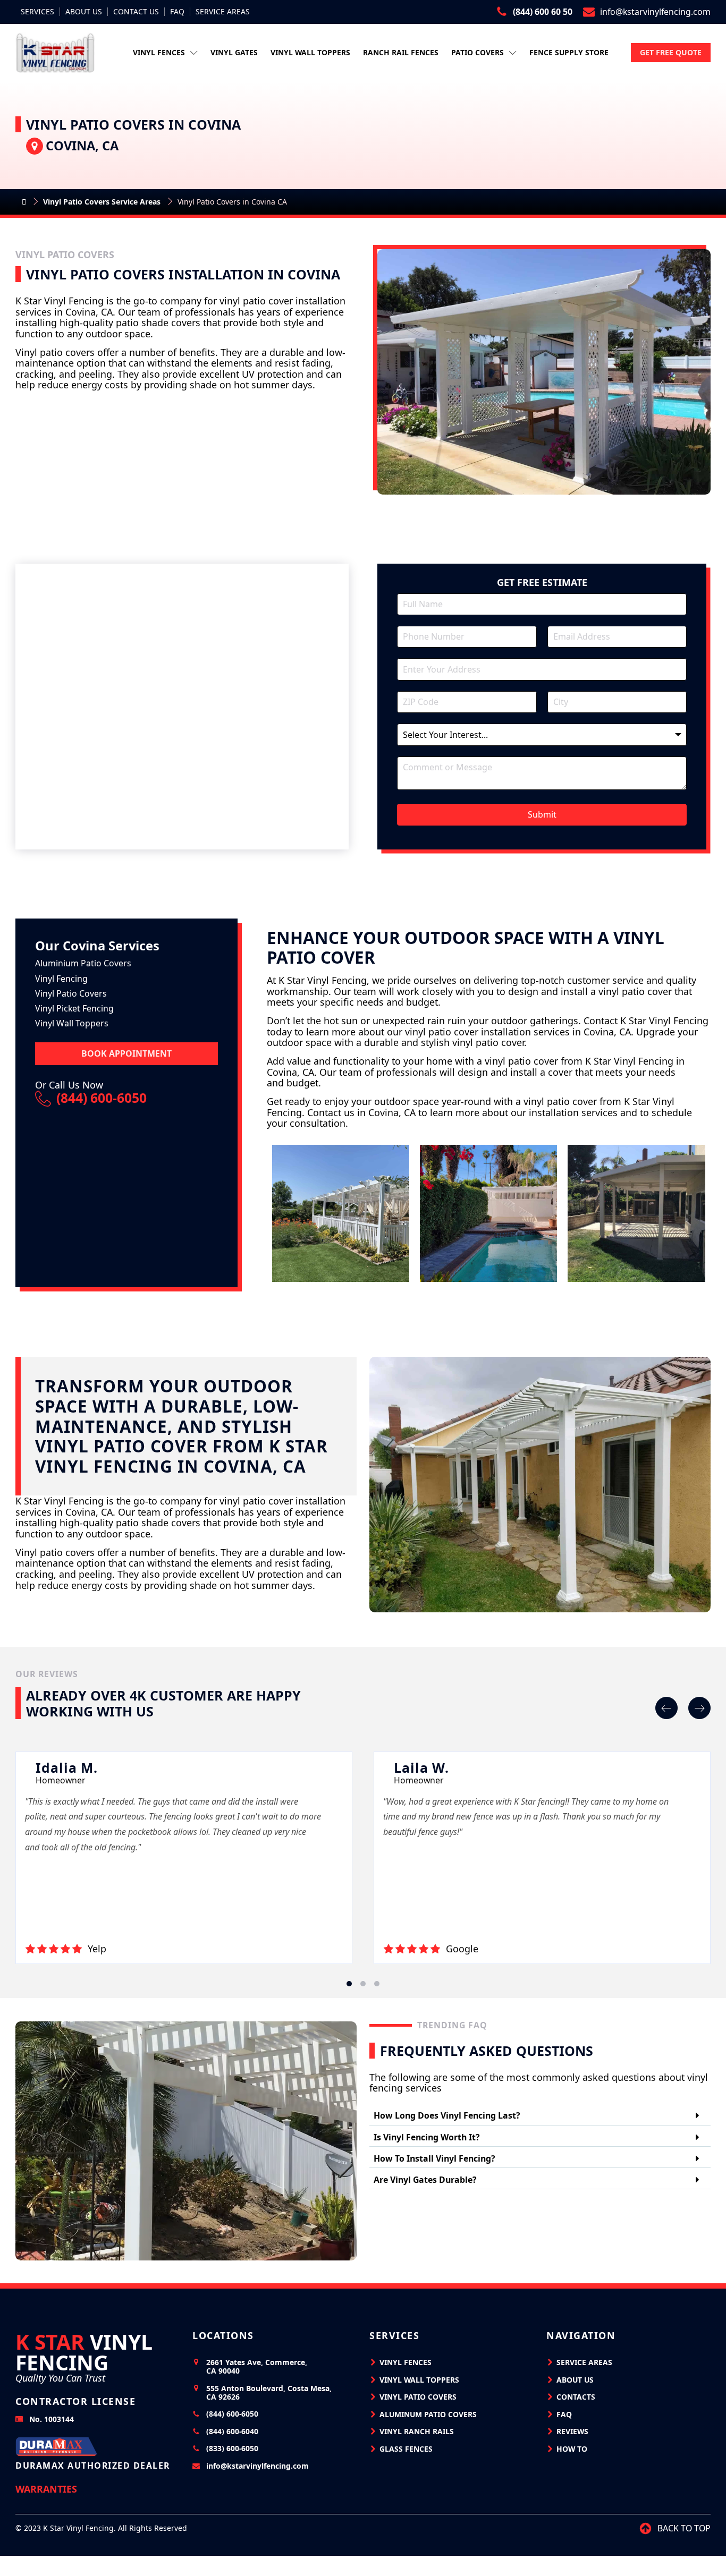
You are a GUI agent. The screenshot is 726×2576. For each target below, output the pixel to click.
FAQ (177, 12)
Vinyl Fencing (84, 2352)
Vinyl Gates (234, 52)
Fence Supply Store (569, 52)
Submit (542, 814)
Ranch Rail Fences (401, 52)
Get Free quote (671, 52)
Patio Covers (478, 52)
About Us (84, 12)
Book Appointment (126, 1053)
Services (37, 12)
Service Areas (223, 12)
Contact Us (136, 12)
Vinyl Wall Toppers (310, 52)
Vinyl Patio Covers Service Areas (102, 202)
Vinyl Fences (159, 52)
